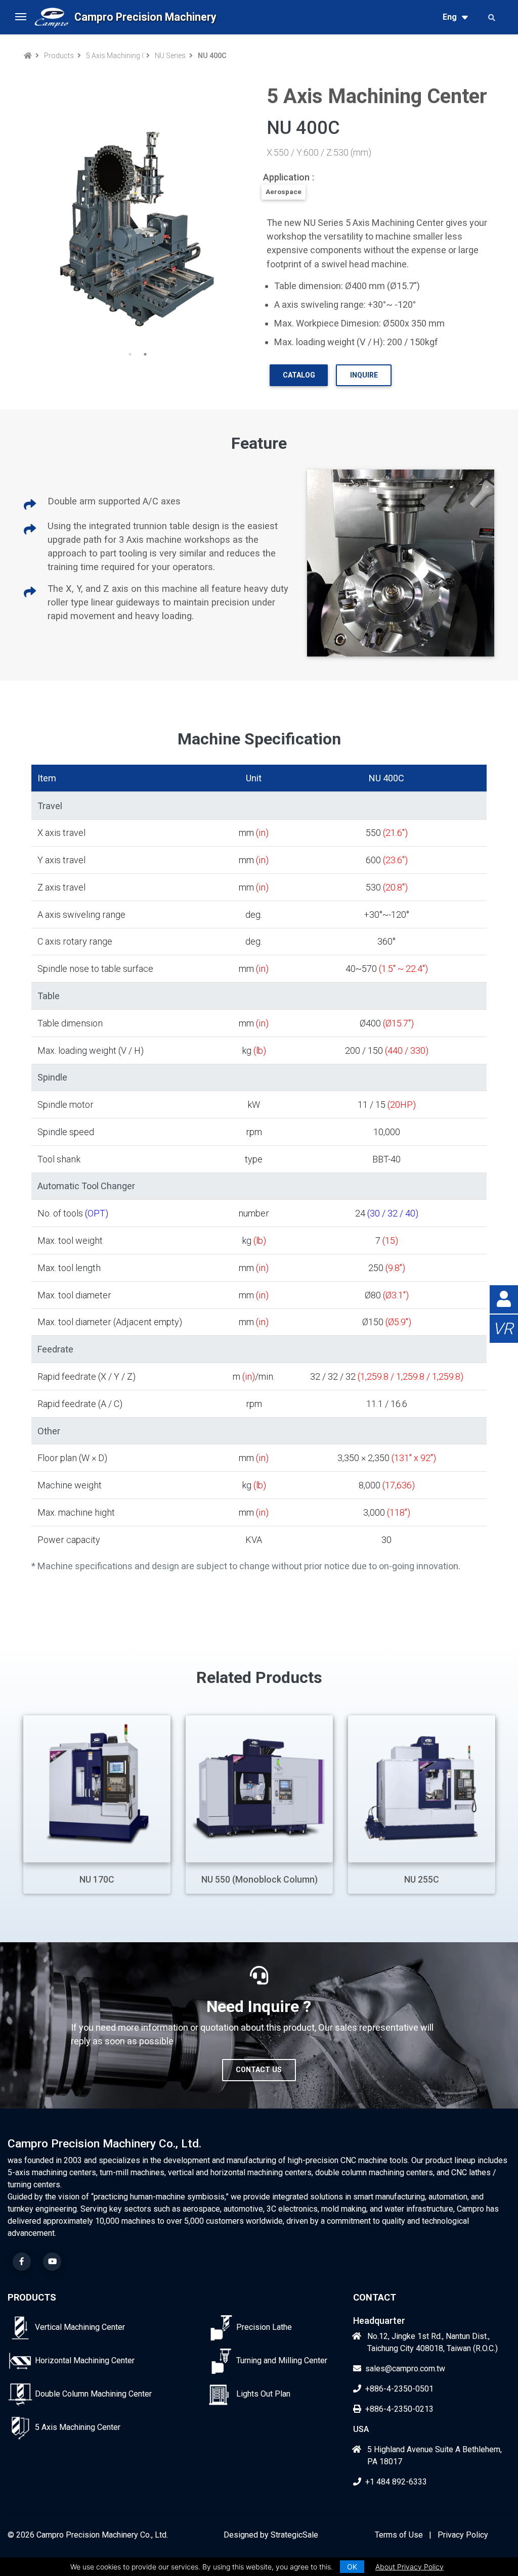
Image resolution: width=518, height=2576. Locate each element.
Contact (375, 2297)
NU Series (170, 56)
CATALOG (299, 375)
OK (352, 2567)
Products (59, 56)
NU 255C (422, 1880)
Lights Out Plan (263, 2394)
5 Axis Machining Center (114, 56)
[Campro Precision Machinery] (52, 17)
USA (361, 2429)
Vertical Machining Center (80, 2327)
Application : (289, 177)
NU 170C (97, 1880)
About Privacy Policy (409, 2567)
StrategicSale (294, 2535)
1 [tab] (130, 354)
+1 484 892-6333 (396, 2482)
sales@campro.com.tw (405, 2369)
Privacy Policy (463, 2535)
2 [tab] (145, 354)
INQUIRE (364, 375)
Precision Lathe (264, 2327)
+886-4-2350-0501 (399, 2389)
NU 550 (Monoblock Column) (260, 1880)
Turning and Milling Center (282, 2360)
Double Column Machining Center (93, 2394)
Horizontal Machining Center (85, 2360)
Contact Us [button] (259, 2070)
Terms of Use (399, 2535)
